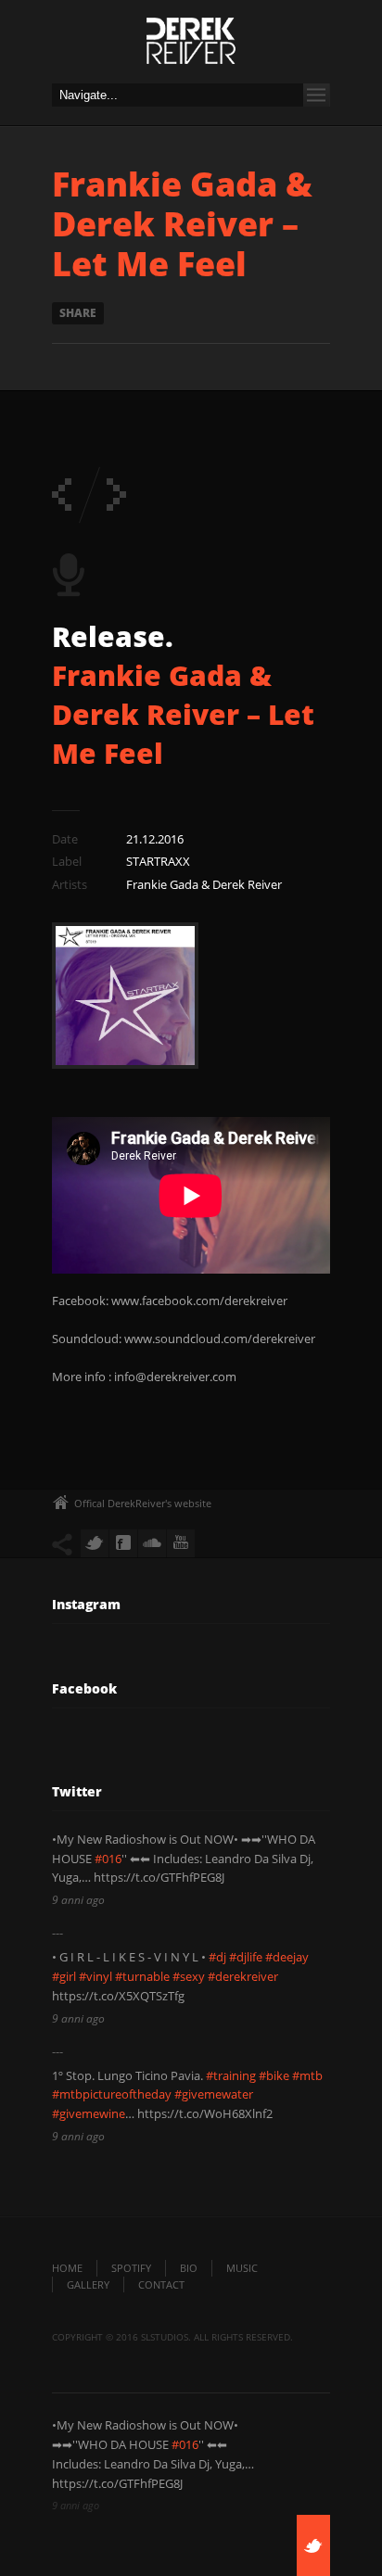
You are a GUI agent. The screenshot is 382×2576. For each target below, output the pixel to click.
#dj (217, 1957)
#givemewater (214, 2094)
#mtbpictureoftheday (112, 2094)
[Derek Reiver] (191, 46)
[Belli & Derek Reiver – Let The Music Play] (62, 495)
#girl (64, 1976)
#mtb (307, 2075)
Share (78, 313)
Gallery (88, 2284)
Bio (189, 2268)
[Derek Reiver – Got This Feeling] (116, 495)
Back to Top (326, 56)
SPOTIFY (131, 2268)
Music (242, 2268)
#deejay (287, 1957)
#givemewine (89, 2113)
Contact (161, 2284)
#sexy (189, 1976)
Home (67, 2268)
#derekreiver (243, 1976)
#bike (274, 2075)
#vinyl (95, 1976)
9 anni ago (78, 1900)
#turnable (142, 1976)
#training (231, 2075)
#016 (108, 1859)
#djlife (246, 1957)
